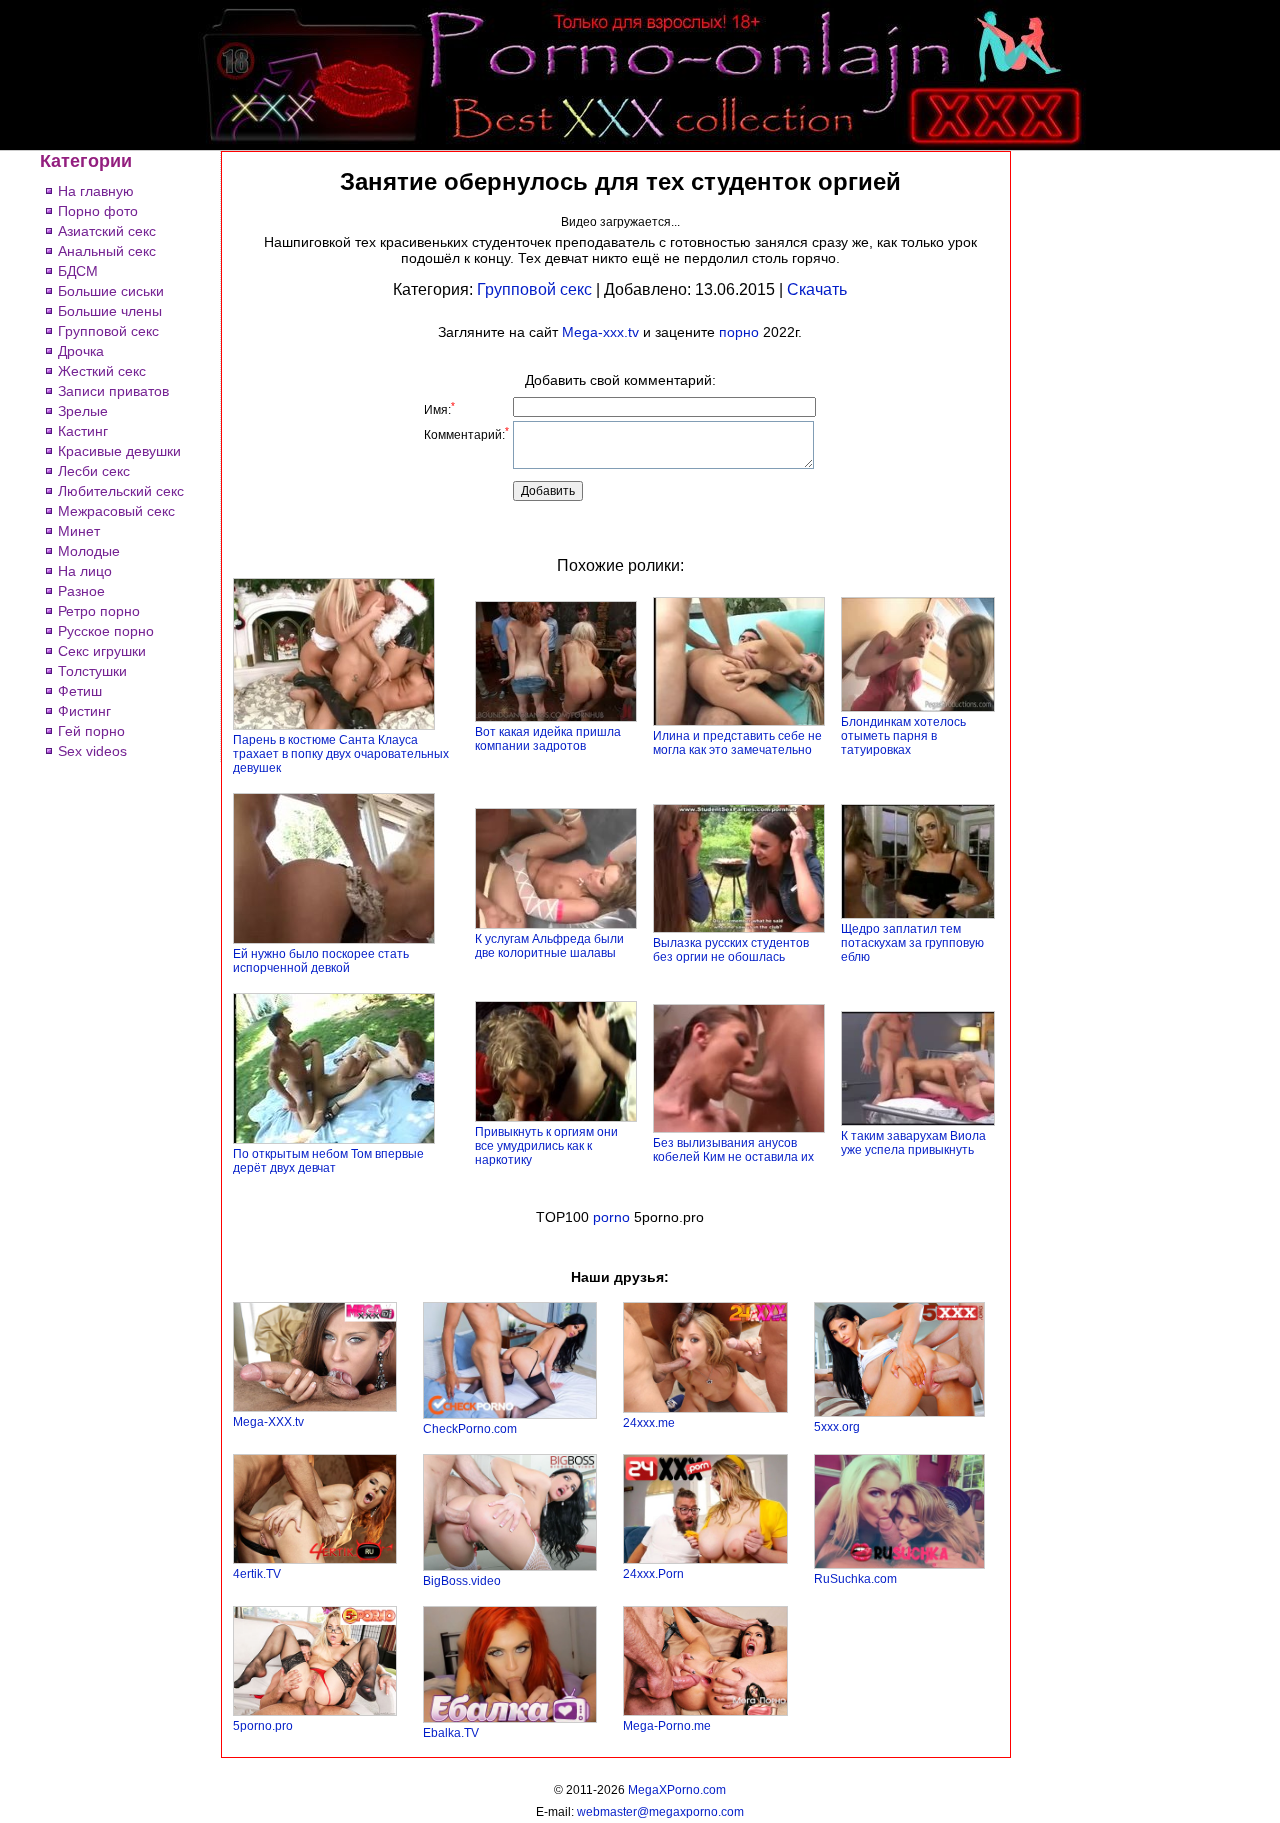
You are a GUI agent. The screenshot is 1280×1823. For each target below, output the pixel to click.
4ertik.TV (257, 1574)
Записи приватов (113, 391)
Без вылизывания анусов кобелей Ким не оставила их (733, 1150)
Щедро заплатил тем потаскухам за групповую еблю (912, 943)
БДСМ (78, 271)
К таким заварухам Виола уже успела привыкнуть (913, 1143)
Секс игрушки (102, 651)
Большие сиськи (111, 291)
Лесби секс (94, 471)
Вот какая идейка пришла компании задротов (548, 739)
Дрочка (81, 351)
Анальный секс (107, 251)
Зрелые (83, 411)
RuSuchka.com (855, 1579)
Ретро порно (99, 611)
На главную (96, 191)
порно (739, 332)
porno (611, 1217)
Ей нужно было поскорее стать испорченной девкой (321, 961)
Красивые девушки (119, 451)
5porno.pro (263, 1726)
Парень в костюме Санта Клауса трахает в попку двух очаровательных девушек (341, 754)
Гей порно (91, 731)
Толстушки (92, 671)
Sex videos (92, 751)
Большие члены (110, 311)
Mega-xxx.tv (600, 332)
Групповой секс (108, 331)
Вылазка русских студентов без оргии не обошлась (731, 950)
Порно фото (98, 211)
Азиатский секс (107, 231)
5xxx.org (837, 1427)
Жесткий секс (102, 371)
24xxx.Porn (653, 1574)
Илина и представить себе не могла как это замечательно (737, 743)
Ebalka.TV (451, 1733)
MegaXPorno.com (677, 1790)
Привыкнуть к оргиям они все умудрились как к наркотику (546, 1146)
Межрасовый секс (116, 511)
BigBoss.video (462, 1581)
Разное (81, 591)
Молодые (89, 551)
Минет (79, 531)
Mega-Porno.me (667, 1726)
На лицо (85, 571)
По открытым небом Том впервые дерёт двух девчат (328, 1161)
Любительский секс (121, 491)
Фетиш (80, 691)
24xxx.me (649, 1423)
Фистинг (84, 711)
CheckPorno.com (470, 1429)
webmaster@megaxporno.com (660, 1812)
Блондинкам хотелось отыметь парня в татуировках (903, 736)
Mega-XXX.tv (268, 1422)
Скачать (817, 289)
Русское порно (106, 631)
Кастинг (83, 431)
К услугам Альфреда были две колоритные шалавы (549, 946)
